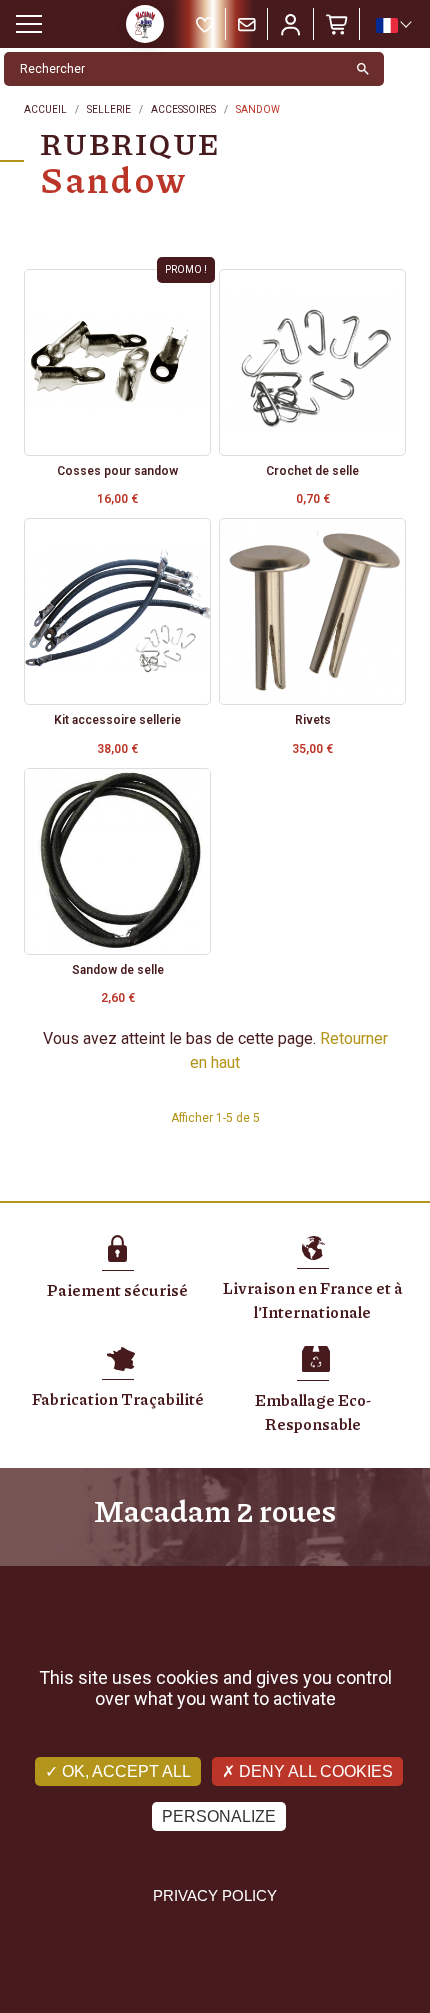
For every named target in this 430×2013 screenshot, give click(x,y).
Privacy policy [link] (215, 1895)
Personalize (219, 1816)
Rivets (313, 720)
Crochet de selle (312, 471)
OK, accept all (124, 1771)
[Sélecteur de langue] (393, 25)
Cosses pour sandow (117, 471)
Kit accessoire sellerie (117, 720)
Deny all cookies (314, 1771)
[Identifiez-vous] (291, 24)
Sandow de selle (118, 970)
